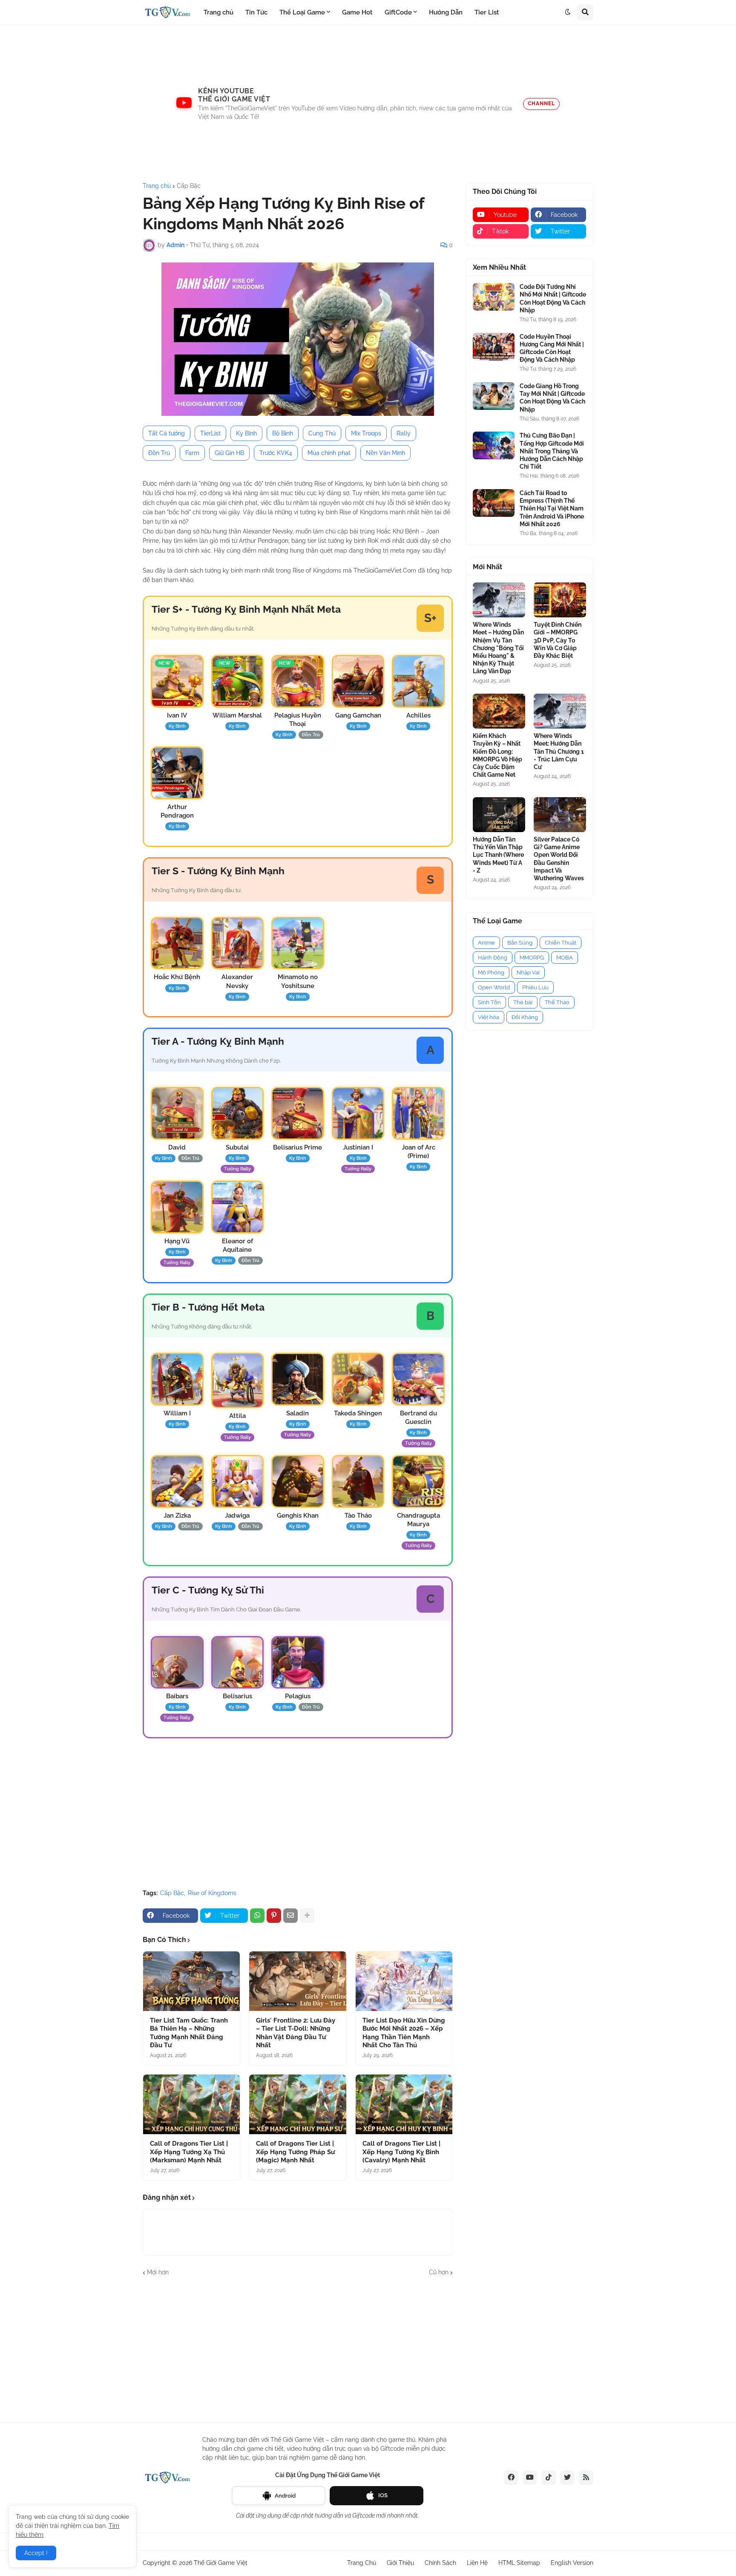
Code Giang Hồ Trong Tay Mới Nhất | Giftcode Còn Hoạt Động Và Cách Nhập (552, 398)
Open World (494, 987)
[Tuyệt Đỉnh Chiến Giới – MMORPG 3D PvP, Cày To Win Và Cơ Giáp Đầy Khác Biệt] (560, 600)
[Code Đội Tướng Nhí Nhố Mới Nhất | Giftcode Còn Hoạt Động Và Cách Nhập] (494, 297)
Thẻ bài (523, 1002)
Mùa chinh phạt (329, 453)
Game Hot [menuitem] (357, 12)
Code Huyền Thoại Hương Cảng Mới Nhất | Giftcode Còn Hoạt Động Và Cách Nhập (552, 348)
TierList (210, 433)
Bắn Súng (520, 943)
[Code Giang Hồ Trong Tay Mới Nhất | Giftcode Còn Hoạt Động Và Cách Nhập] (494, 396)
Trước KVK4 (276, 453)
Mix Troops (366, 433)
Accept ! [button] (36, 2553)
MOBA (565, 958)
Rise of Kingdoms (212, 1893)
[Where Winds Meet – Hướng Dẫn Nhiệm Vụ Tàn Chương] (499, 600)
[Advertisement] (368, 104)
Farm (192, 453)
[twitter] (567, 2478)
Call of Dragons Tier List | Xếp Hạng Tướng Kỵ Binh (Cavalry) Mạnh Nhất (401, 2152)
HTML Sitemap (519, 2563)
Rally (404, 433)
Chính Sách (440, 2563)
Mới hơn (158, 2272)
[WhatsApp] (257, 1916)
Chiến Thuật (561, 943)
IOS (383, 2495)
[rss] (586, 2478)
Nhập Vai (528, 972)
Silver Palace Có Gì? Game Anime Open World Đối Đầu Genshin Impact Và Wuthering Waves (559, 859)
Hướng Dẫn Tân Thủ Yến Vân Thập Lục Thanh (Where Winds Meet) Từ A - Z (498, 855)
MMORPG (532, 958)
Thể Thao (557, 1002)
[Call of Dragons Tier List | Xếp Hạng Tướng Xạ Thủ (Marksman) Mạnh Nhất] (191, 2104)
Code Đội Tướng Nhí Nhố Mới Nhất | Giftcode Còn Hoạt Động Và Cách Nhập (553, 298)
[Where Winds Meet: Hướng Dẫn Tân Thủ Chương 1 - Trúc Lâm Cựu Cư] (560, 711)
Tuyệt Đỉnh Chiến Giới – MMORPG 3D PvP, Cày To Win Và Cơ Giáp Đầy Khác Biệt (558, 640)
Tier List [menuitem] (487, 12)
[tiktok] (549, 2478)
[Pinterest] (274, 1916)
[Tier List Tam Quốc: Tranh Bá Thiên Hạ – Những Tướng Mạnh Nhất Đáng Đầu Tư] (191, 1981)
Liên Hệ (477, 2563)
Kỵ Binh (246, 433)
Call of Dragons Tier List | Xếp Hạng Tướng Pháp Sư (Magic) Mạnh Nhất (295, 2152)
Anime (486, 943)
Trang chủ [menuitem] (218, 12)
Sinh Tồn (489, 1002)
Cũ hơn (439, 2272)
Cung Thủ (322, 433)
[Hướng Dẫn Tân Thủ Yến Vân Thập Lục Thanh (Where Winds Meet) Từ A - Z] (499, 815)
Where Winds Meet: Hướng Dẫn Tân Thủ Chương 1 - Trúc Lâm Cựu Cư (559, 751)
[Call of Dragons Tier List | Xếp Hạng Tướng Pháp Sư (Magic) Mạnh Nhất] (298, 2104)
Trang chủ (157, 186)
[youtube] (530, 2478)
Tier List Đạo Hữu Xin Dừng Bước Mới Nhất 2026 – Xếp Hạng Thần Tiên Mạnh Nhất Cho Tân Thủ (404, 2033)
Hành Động (493, 958)
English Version (572, 2563)
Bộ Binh (283, 433)
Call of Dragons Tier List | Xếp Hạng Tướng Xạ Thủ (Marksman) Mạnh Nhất (189, 2152)
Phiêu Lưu (535, 987)
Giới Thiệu (400, 2563)
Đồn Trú (159, 453)
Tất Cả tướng (167, 433)
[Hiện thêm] (307, 1916)
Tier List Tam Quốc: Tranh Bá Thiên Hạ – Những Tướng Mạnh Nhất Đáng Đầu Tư (189, 2033)
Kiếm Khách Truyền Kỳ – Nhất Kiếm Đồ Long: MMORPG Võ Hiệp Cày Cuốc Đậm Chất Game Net (497, 755)
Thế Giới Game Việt (221, 2563)
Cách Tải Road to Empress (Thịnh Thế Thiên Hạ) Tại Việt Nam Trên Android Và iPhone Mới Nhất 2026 (552, 509)
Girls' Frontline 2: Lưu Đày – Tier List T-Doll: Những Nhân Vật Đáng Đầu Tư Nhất (296, 2033)
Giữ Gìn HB (229, 453)
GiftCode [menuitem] (398, 12)
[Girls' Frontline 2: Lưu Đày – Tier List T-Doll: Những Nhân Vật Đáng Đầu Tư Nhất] (298, 1981)
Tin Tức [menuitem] (256, 12)
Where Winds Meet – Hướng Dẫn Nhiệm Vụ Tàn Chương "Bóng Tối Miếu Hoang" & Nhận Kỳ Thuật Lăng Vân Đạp (498, 648)
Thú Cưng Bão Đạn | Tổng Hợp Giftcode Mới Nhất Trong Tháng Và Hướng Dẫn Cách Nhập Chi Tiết (552, 451)
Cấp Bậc (189, 186)
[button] (568, 12)
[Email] (290, 1916)
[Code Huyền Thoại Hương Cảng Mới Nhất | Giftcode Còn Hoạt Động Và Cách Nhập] (494, 347)
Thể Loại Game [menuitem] (302, 12)
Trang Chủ (362, 2563)
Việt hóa (489, 1017)
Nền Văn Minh (385, 453)
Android (285, 2496)
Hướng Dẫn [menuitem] (446, 12)
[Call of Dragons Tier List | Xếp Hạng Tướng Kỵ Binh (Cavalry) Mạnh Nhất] (404, 2104)
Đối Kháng (525, 1017)
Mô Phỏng (491, 972)
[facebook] (511, 2478)
